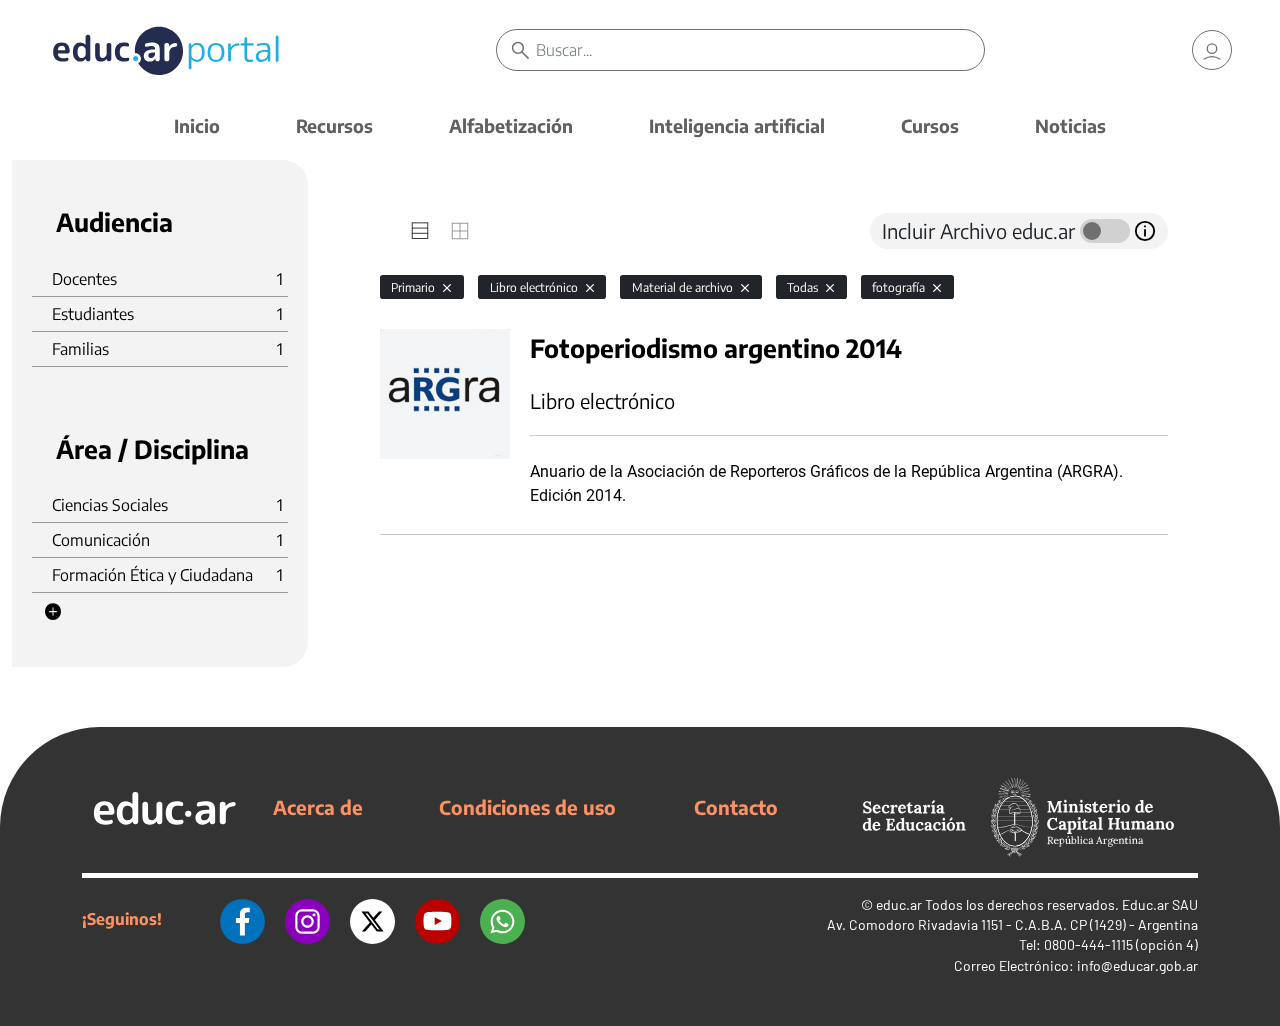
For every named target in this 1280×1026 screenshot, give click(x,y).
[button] (53, 612)
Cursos (930, 125)
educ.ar (899, 904)
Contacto (736, 807)
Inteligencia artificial (737, 125)
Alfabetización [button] (511, 125)
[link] (1212, 50)
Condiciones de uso (527, 807)
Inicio (197, 125)
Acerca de (318, 807)
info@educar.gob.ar (1137, 965)
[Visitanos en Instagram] (307, 919)
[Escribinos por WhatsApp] (502, 919)
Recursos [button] (334, 125)
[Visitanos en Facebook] (242, 919)
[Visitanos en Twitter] (372, 919)
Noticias (1070, 125)
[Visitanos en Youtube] (437, 919)
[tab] (420, 231)
